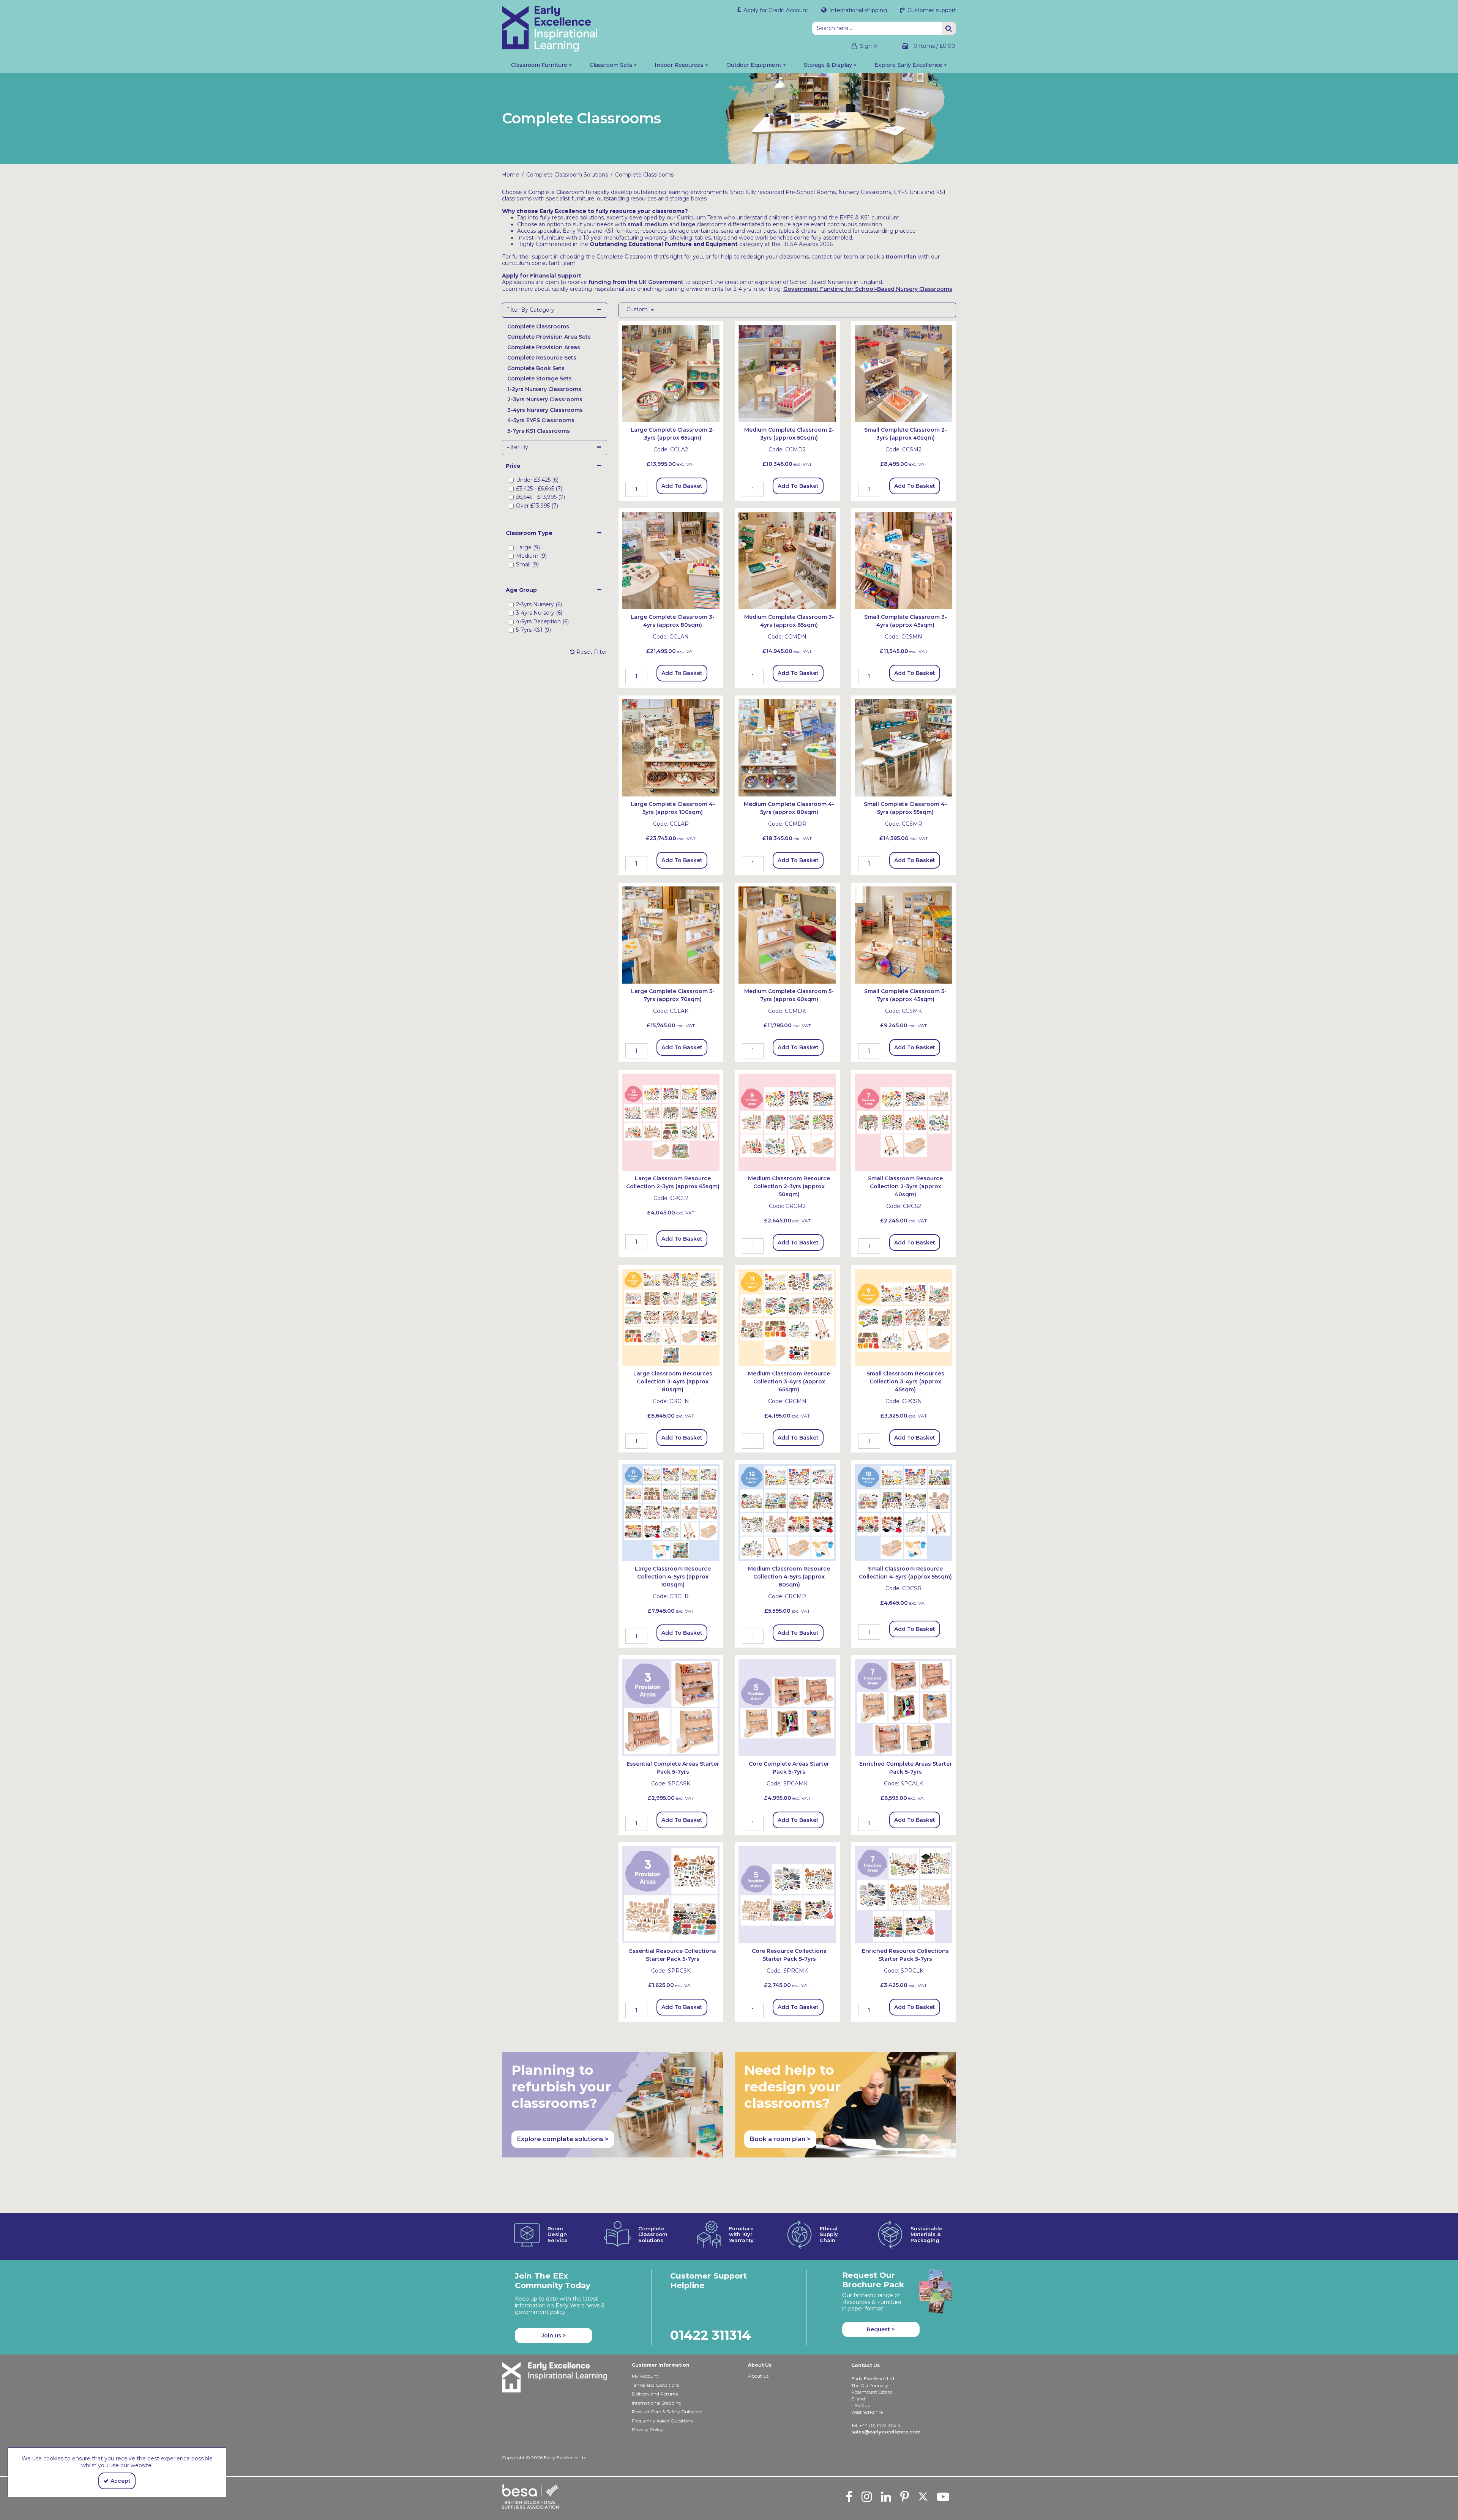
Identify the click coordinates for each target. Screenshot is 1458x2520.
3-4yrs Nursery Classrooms (545, 410)
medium (656, 224)
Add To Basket (682, 486)
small (635, 224)
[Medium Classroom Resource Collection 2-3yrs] (787, 1122)
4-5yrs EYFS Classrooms (541, 420)
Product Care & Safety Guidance (667, 2412)
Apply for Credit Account (775, 10)
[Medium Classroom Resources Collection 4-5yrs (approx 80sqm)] (787, 1512)
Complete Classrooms (538, 326)
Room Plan (901, 257)
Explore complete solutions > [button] (563, 2139)
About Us (758, 2376)
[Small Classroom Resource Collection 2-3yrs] (904, 1122)
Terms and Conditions (656, 2385)
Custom (638, 310)
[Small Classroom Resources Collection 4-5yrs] (904, 1512)
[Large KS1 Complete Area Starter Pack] (904, 1707)
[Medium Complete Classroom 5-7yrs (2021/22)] (787, 935)
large (688, 224)
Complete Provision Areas (544, 347)
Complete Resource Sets (542, 358)
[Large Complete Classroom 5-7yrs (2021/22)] (671, 935)
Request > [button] (881, 2329)
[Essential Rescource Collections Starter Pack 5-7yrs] (671, 1894)
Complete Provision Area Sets (549, 337)
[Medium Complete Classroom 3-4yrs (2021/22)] (787, 560)
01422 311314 (711, 2335)
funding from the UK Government (636, 282)
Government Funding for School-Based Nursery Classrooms (868, 289)
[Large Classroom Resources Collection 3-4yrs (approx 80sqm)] (671, 1317)
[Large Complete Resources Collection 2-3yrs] (671, 1122)
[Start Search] (949, 28)
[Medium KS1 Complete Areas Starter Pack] (787, 1707)
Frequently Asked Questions (662, 2421)
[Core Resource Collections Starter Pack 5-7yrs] (787, 1894)
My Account (645, 2376)
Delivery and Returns (655, 2394)
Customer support (931, 10)
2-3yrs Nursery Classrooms (545, 399)
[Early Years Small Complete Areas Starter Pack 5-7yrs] (671, 1707)
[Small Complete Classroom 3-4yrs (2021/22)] (904, 560)
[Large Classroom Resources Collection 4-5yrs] (671, 1512)
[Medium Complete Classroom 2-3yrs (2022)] (787, 373)
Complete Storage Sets (540, 378)
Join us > (554, 2335)
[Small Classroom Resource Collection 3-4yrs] (904, 1317)
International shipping (857, 10)
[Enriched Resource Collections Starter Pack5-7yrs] (904, 1894)
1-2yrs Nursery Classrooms (544, 389)
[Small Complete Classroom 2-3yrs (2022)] (904, 373)
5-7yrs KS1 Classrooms (539, 431)
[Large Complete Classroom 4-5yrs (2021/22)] (671, 747)
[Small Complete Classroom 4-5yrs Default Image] (904, 747)
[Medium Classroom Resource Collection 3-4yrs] (787, 1317)
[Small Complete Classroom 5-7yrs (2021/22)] (904, 935)
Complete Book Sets (536, 368)
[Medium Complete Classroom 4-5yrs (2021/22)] (787, 747)
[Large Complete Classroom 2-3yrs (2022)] (671, 373)
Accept (121, 2481)
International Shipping (657, 2403)
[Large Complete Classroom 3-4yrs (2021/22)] (671, 560)
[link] (849, 2496)
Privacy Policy (647, 2429)
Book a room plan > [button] (780, 2139)
